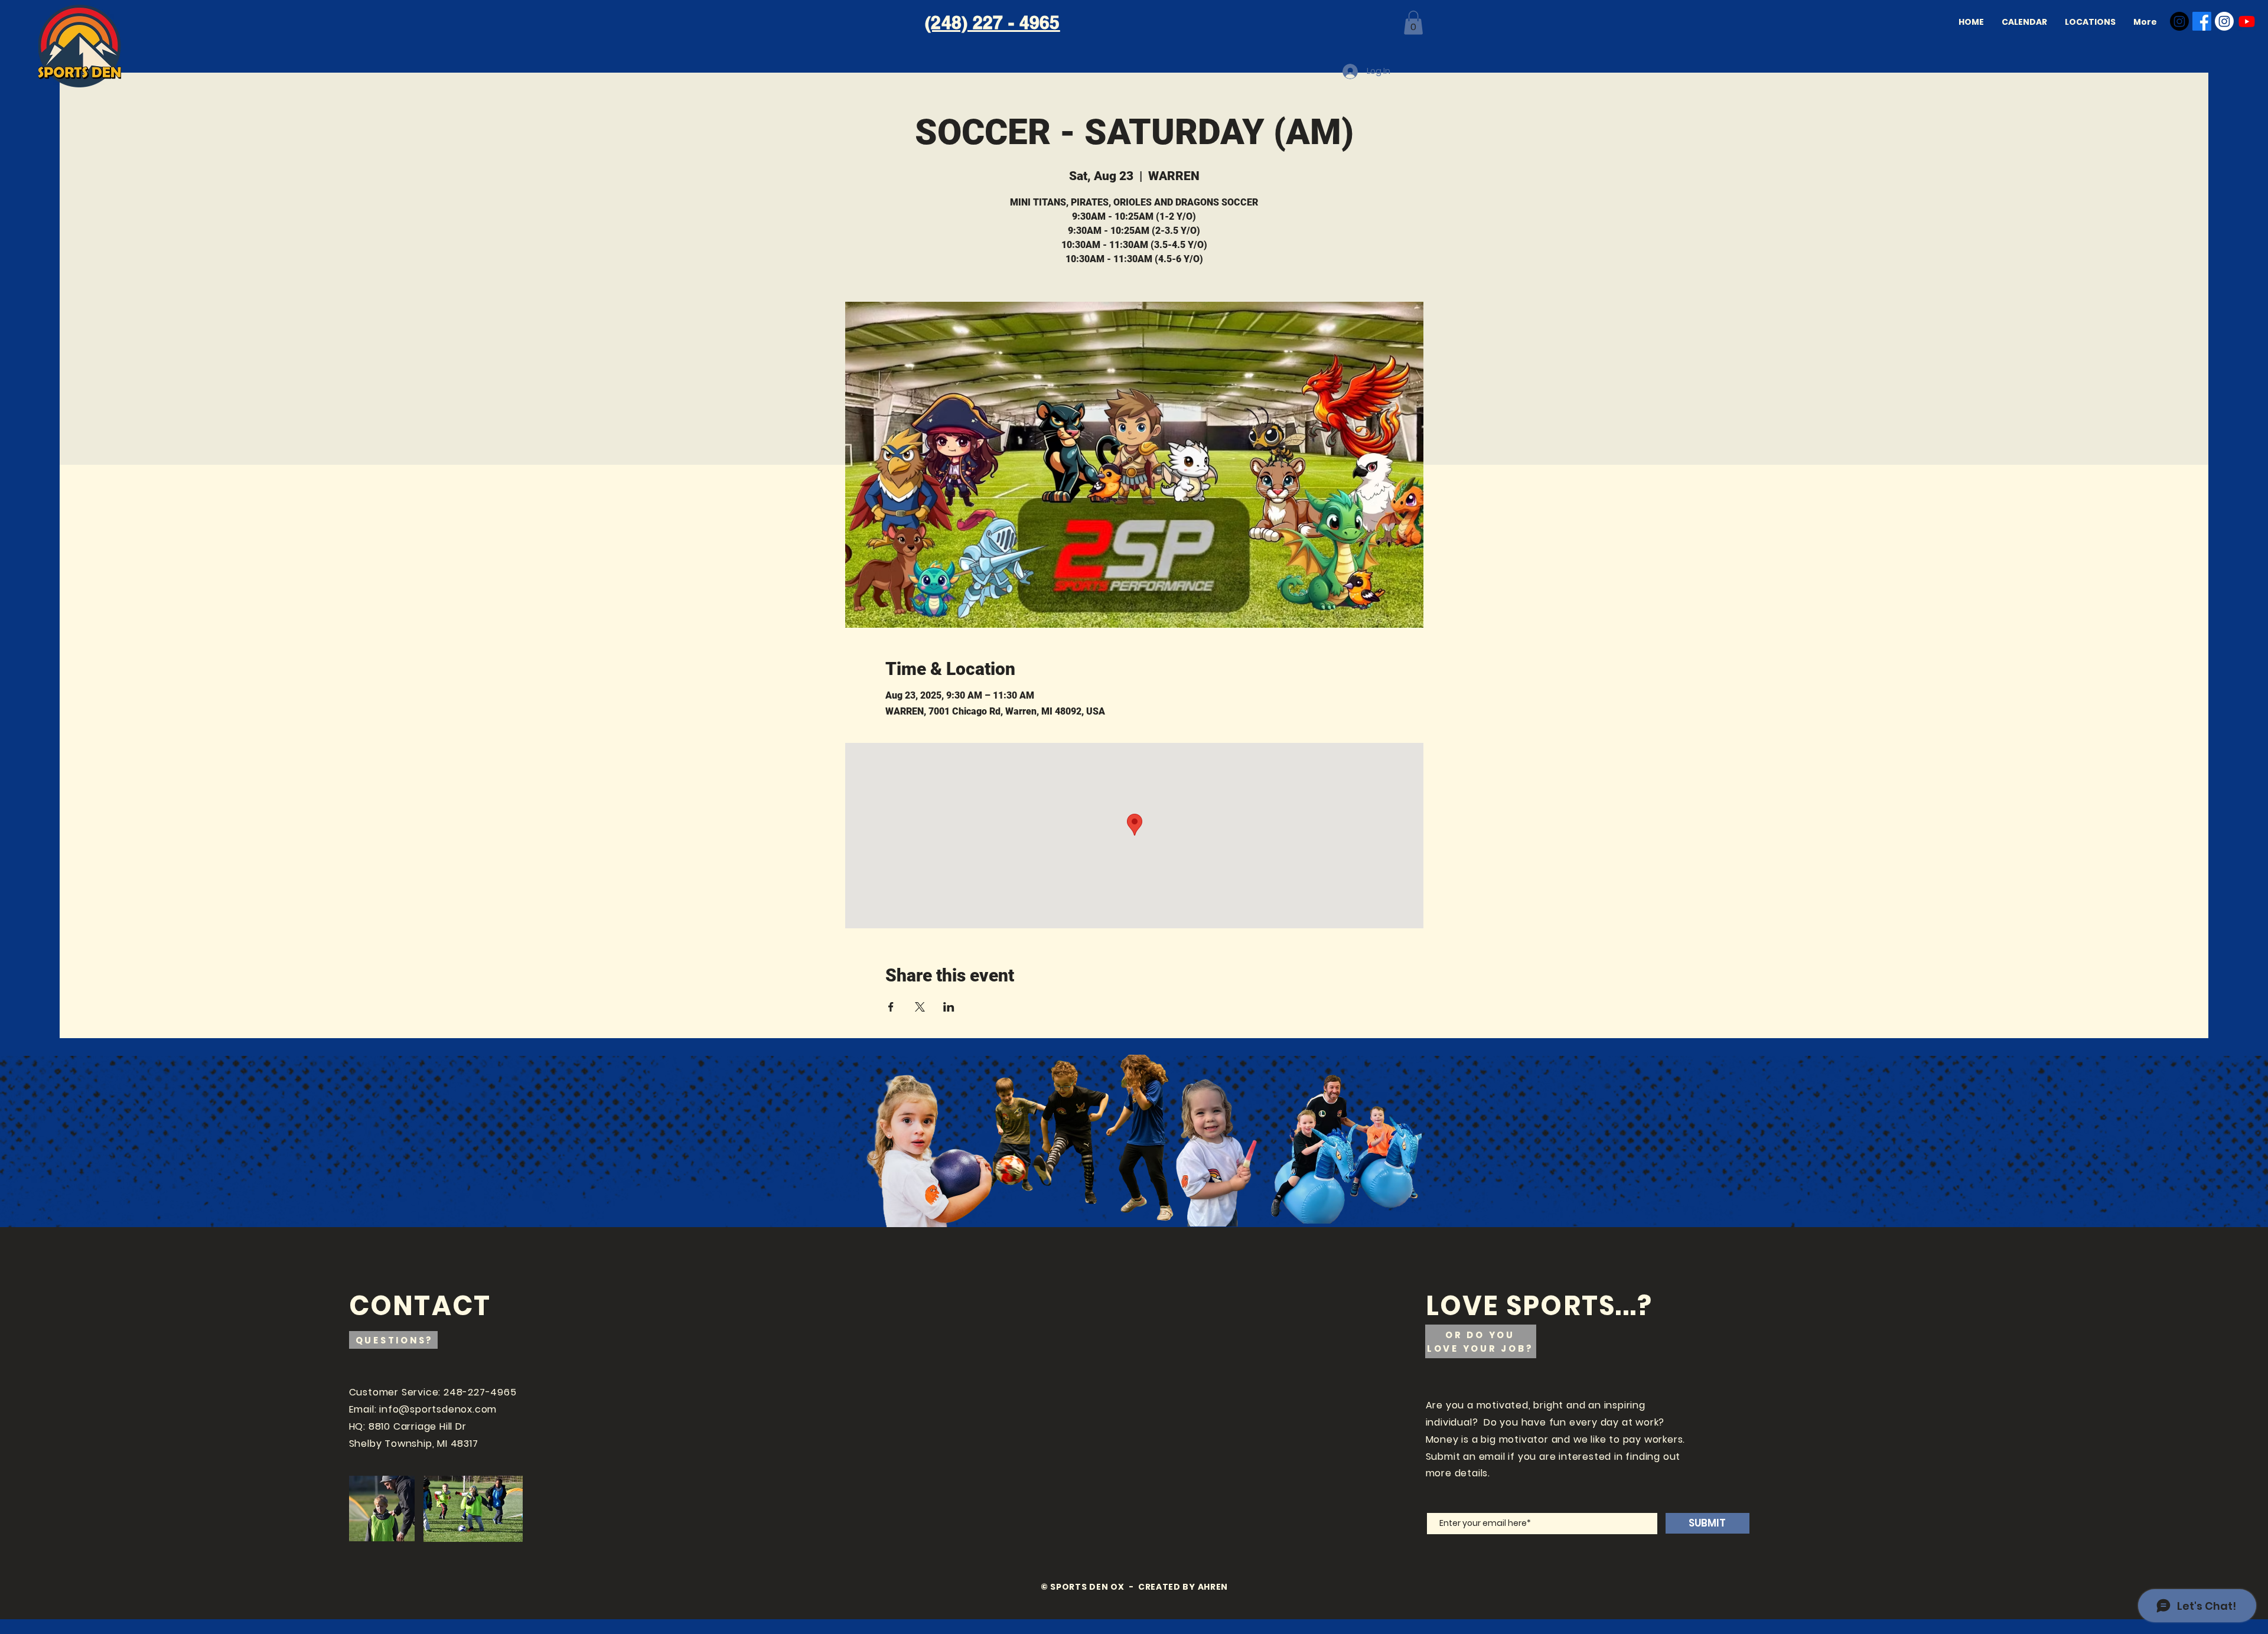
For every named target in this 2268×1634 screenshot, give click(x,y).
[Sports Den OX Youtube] (2247, 21)
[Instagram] (2179, 21)
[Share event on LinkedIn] (949, 1007)
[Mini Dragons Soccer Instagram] (2224, 21)
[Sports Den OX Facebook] (2202, 21)
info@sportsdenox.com (438, 1409)
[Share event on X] (920, 1007)
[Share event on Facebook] (891, 1007)
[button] (1413, 23)
